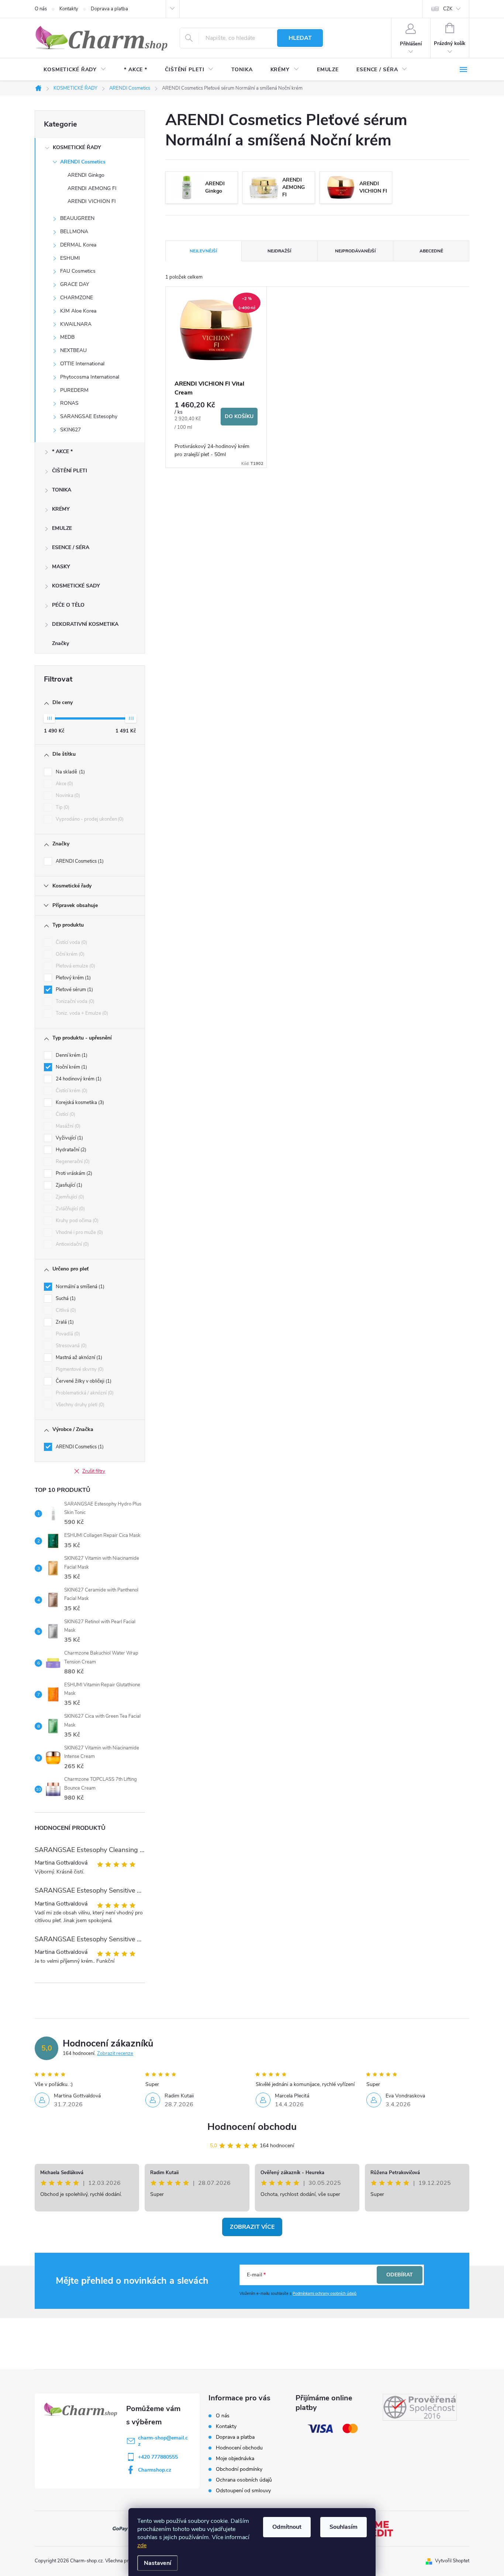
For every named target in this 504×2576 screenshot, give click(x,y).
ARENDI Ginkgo (86, 175)
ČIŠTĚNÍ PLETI (70, 471)
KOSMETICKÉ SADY (76, 586)
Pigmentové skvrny (79, 1369)
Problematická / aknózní (84, 1393)
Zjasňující (68, 1185)
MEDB (67, 337)
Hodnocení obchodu (252, 2127)
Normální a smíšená (79, 1287)
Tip (62, 807)
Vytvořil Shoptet (452, 2561)
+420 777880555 (158, 2457)
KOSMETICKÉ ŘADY (77, 147)
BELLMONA (74, 232)
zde (142, 2545)
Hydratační (70, 1150)
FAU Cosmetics (78, 271)
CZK (448, 9)
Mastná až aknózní (78, 1358)
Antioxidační (72, 1244)
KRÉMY (61, 509)
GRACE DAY (75, 284)
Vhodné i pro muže (79, 1232)
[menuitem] (75, 70)
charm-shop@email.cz (163, 2441)
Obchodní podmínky (239, 2469)
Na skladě (70, 772)
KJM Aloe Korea (78, 311)
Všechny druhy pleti (79, 1405)
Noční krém (71, 1067)
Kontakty (69, 9)
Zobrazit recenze (115, 2053)
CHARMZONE (77, 298)
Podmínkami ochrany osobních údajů (325, 2294)
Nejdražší (279, 251)
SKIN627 (70, 430)
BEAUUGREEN (77, 218)
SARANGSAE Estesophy (89, 416)
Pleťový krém (73, 978)
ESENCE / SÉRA (71, 547)
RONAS (69, 403)
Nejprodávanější (355, 251)
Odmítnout (287, 2527)
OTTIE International (82, 364)
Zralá (64, 1322)
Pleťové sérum (74, 990)
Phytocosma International (90, 377)
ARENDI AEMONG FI (92, 188)
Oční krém (69, 954)
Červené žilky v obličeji (83, 1381)
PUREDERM (74, 390)
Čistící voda (71, 942)
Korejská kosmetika (79, 1103)
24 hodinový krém (78, 1079)
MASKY (61, 567)
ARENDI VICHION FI (92, 201)
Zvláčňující (70, 1209)
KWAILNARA (76, 324)
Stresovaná (70, 1346)
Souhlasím (344, 2527)
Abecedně (431, 251)
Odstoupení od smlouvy (243, 2491)
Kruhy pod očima (76, 1221)
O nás (41, 9)
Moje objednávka (235, 2458)
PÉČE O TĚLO (68, 605)
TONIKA (62, 490)
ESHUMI (70, 258)
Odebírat (400, 2275)
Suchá (65, 1299)
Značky (61, 643)
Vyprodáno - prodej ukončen (89, 819)
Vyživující (69, 1138)
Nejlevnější (203, 251)
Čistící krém (71, 1091)
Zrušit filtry (94, 1471)
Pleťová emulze (75, 966)
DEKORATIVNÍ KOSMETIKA (85, 624)
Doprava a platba (109, 9)
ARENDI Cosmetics (83, 162)
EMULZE (62, 528)
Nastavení (158, 2563)
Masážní (67, 1126)
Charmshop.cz (155, 2470)
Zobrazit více (252, 2227)
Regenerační (72, 1162)
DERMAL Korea (78, 245)
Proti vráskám (73, 1173)
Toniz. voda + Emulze (81, 1013)
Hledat (300, 38)
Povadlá (67, 1334)
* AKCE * (62, 451)
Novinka (67, 796)
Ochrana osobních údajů (244, 2480)
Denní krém (71, 1055)
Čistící (65, 1114)
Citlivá (65, 1310)
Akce (64, 784)
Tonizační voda (74, 1001)
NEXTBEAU (73, 350)
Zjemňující (69, 1197)
